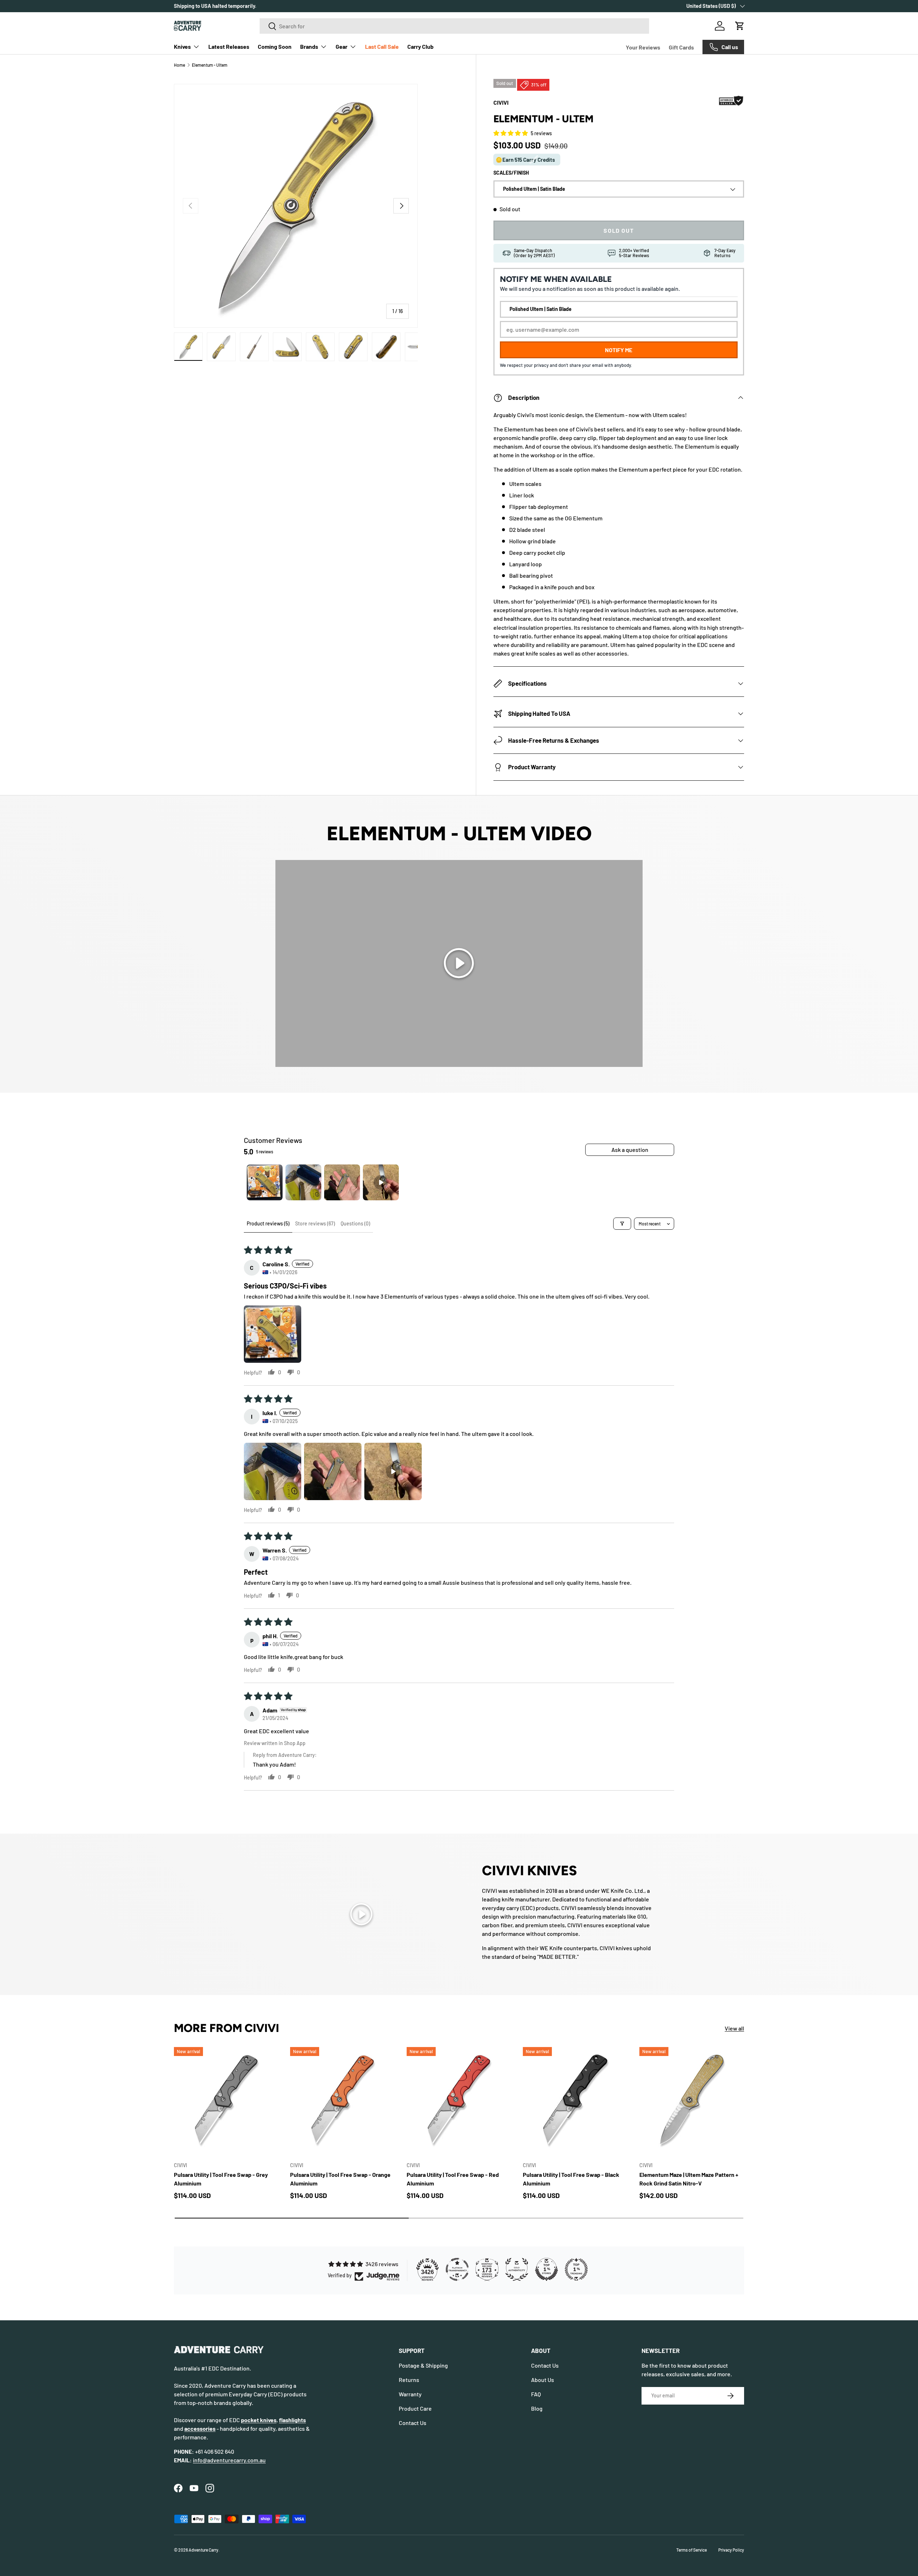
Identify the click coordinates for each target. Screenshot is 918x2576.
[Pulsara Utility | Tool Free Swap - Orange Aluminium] (342, 2099)
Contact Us (413, 2423)
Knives (182, 46)
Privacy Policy (731, 2550)
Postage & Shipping (423, 2365)
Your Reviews (643, 47)
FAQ (536, 2394)
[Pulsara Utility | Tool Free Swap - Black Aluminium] (575, 2099)
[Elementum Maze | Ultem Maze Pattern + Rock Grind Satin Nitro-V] (692, 2099)
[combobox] (455, 26)
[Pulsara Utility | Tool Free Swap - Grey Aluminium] (226, 2099)
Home (179, 65)
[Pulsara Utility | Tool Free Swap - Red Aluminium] (459, 2099)
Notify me (619, 350)
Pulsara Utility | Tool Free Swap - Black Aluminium (571, 2179)
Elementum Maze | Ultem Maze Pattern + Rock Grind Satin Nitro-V (689, 2179)
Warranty (410, 2394)
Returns (409, 2380)
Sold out (619, 231)
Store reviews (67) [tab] (315, 1223)
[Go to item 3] (342, 1182)
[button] (740, 26)
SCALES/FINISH (511, 173)
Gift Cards (681, 47)
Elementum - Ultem (210, 65)
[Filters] (622, 1224)
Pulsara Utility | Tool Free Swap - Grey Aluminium (221, 2179)
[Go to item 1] (265, 1182)
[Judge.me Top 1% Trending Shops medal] (576, 2269)
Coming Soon (275, 46)
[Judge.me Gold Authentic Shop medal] (517, 2269)
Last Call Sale (382, 46)
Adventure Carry (204, 2550)
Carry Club (420, 46)
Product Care (415, 2408)
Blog (537, 2408)
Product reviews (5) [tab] (268, 1223)
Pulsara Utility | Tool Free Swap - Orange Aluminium (340, 2179)
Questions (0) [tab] (355, 1223)
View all (734, 2028)
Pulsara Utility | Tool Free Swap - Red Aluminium (453, 2179)
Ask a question (630, 1150)
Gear (342, 46)
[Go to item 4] (381, 1182)
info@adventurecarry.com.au (229, 2460)
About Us (543, 2380)
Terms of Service (692, 2550)
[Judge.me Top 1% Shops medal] (546, 2269)
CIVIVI (501, 102)
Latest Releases (229, 46)
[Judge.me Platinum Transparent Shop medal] (457, 2269)
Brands (309, 46)
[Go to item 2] (303, 1182)
